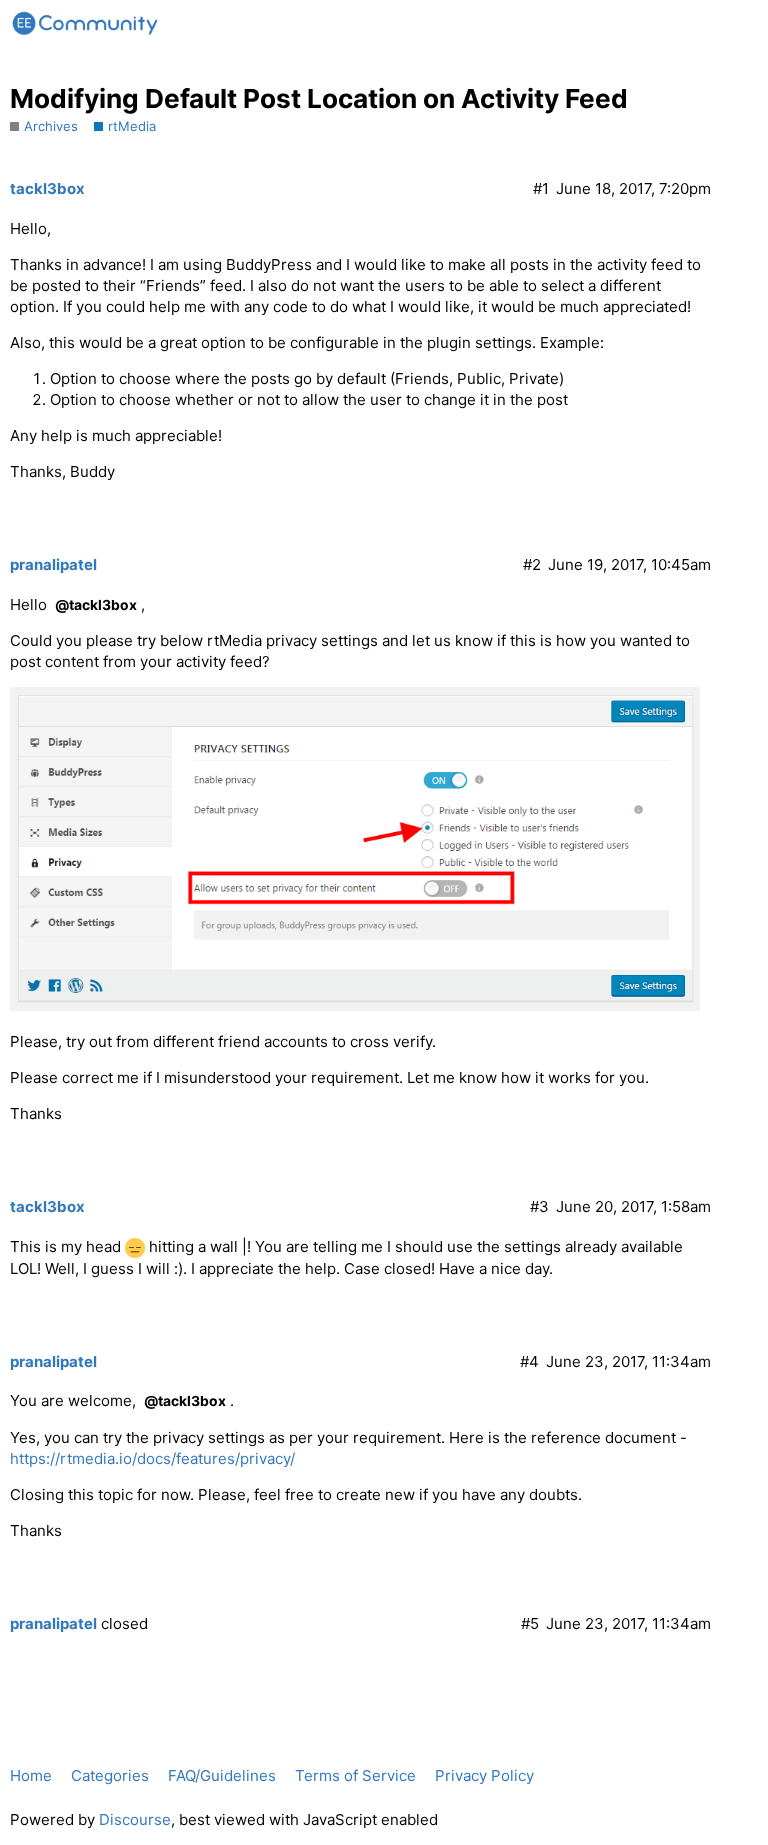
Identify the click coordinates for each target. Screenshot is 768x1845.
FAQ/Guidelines (222, 1775)
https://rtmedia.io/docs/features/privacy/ (152, 1458)
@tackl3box (96, 604)
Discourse (135, 1819)
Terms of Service (355, 1775)
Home (31, 1775)
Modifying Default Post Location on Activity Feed (319, 98)
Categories (110, 1775)
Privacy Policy (484, 1775)
